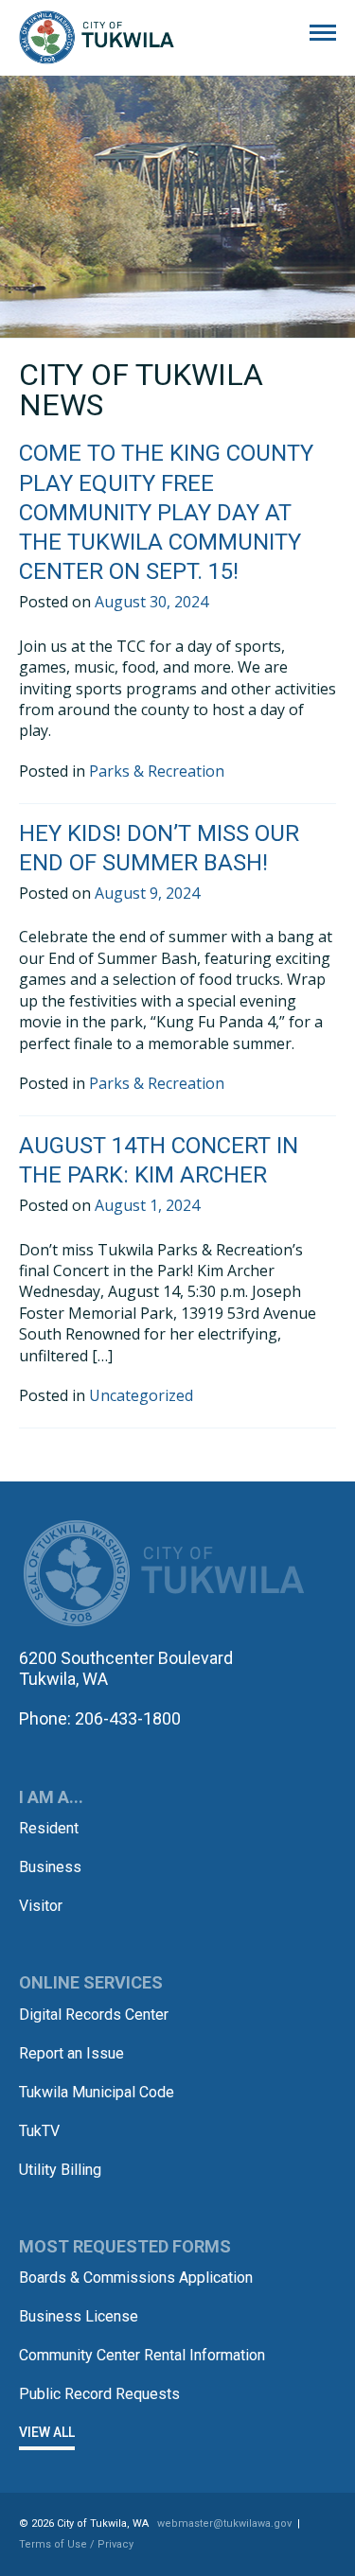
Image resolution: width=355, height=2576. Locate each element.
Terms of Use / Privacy (76, 2544)
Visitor (41, 1906)
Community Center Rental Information (142, 2355)
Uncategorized (141, 1395)
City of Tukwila (97, 38)
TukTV (39, 2131)
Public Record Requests (99, 2394)
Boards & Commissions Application (136, 2278)
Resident (49, 1828)
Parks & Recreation (157, 771)
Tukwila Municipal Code (97, 2092)
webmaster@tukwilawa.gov (224, 2523)
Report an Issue (71, 2053)
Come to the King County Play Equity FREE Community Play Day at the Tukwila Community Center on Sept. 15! (166, 512)
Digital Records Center (94, 2015)
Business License (79, 2316)
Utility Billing (60, 2170)
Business (50, 1867)
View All (47, 2432)
